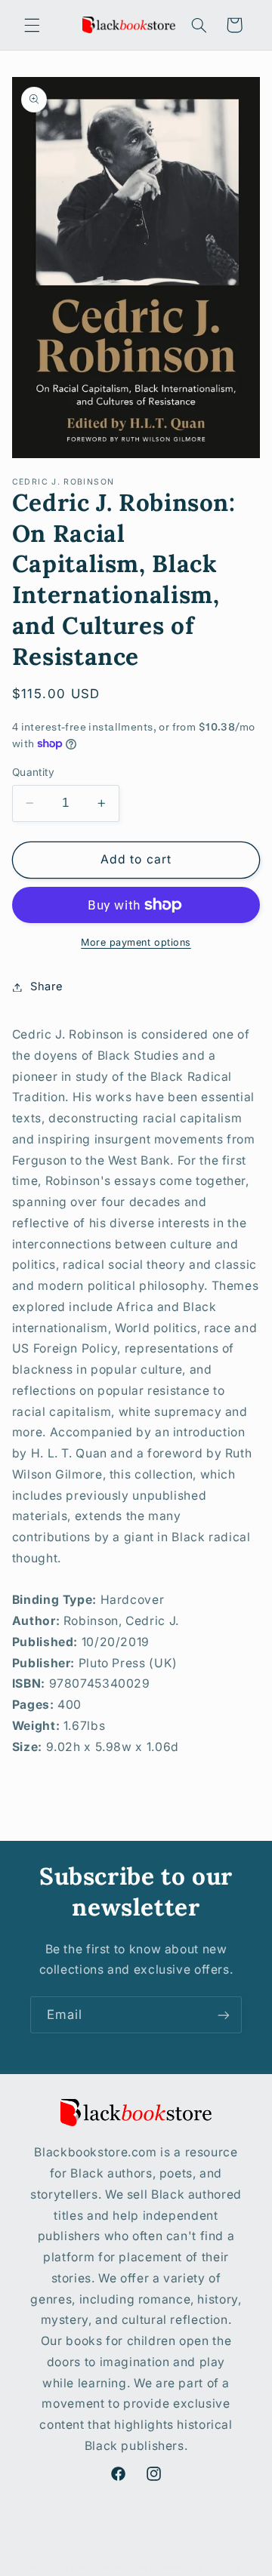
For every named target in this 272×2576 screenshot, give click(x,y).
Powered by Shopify (195, 2566)
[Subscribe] (224, 2015)
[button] (32, 25)
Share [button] (47, 986)
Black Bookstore (109, 2566)
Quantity (33, 772)
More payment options (136, 942)
